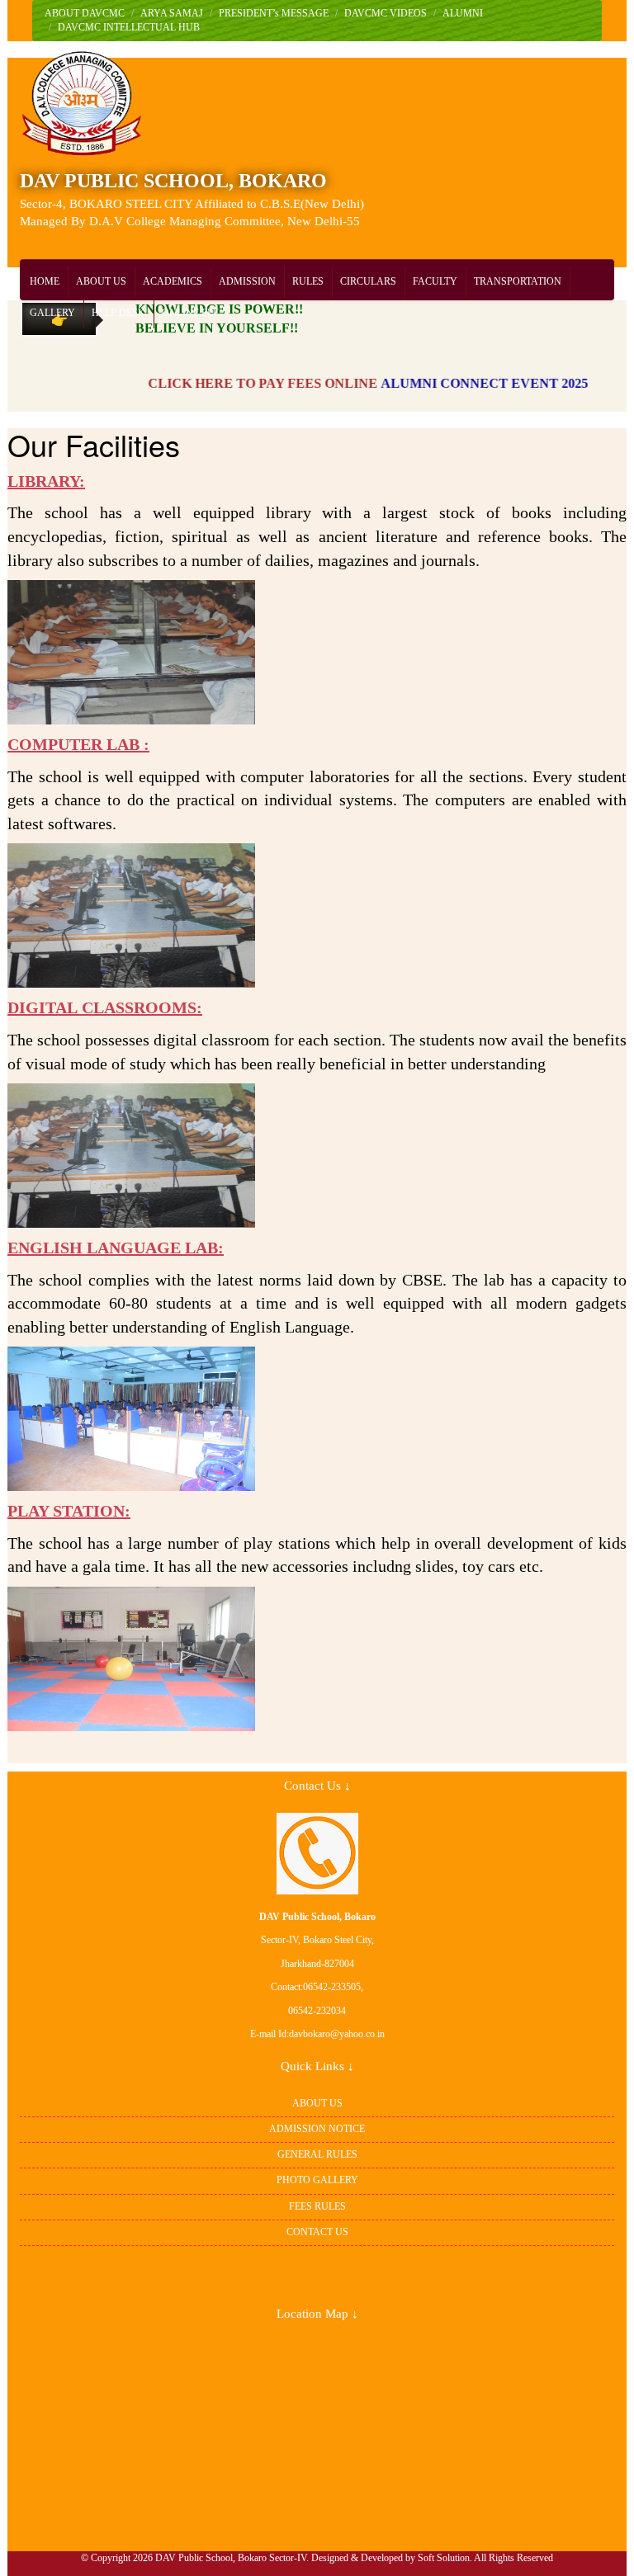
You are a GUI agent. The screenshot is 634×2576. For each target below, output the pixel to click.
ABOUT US (101, 281)
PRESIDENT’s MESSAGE (274, 13)
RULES (308, 281)
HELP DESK (118, 313)
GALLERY (52, 313)
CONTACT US (317, 2232)
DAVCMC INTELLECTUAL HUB (129, 27)
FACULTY (435, 281)
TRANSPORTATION (518, 281)
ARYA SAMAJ (172, 13)
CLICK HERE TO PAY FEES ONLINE (230, 383)
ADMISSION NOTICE (317, 2129)
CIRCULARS (368, 281)
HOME (45, 281)
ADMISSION (247, 281)
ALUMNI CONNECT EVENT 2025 (452, 383)
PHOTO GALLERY (317, 2180)
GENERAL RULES (317, 2154)
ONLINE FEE (190, 313)
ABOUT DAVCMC (85, 13)
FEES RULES (317, 2206)
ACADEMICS (173, 281)
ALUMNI (463, 13)
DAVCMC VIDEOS (386, 13)
